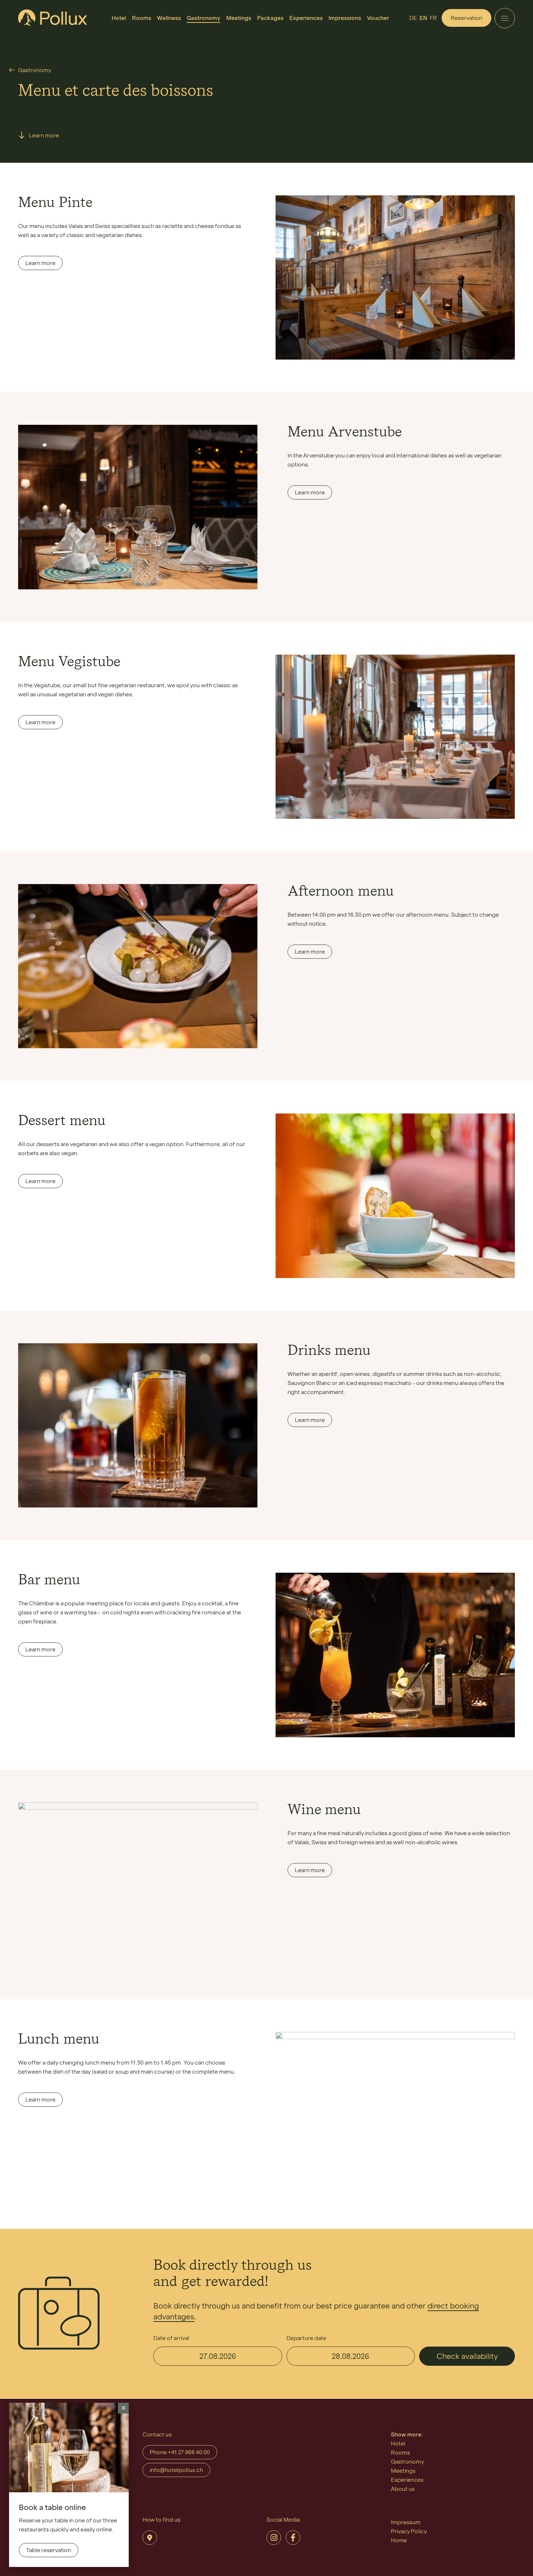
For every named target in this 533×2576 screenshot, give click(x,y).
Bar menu (49, 1581)
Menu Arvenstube (345, 433)
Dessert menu (62, 1121)
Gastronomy (35, 70)
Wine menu (324, 1810)
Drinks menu (329, 1351)
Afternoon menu (341, 892)
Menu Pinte (55, 203)
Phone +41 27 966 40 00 (180, 2452)
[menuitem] (119, 18)
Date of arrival (171, 2338)
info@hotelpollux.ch (176, 2470)
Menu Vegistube (69, 663)
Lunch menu (59, 2040)
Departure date (306, 2338)
